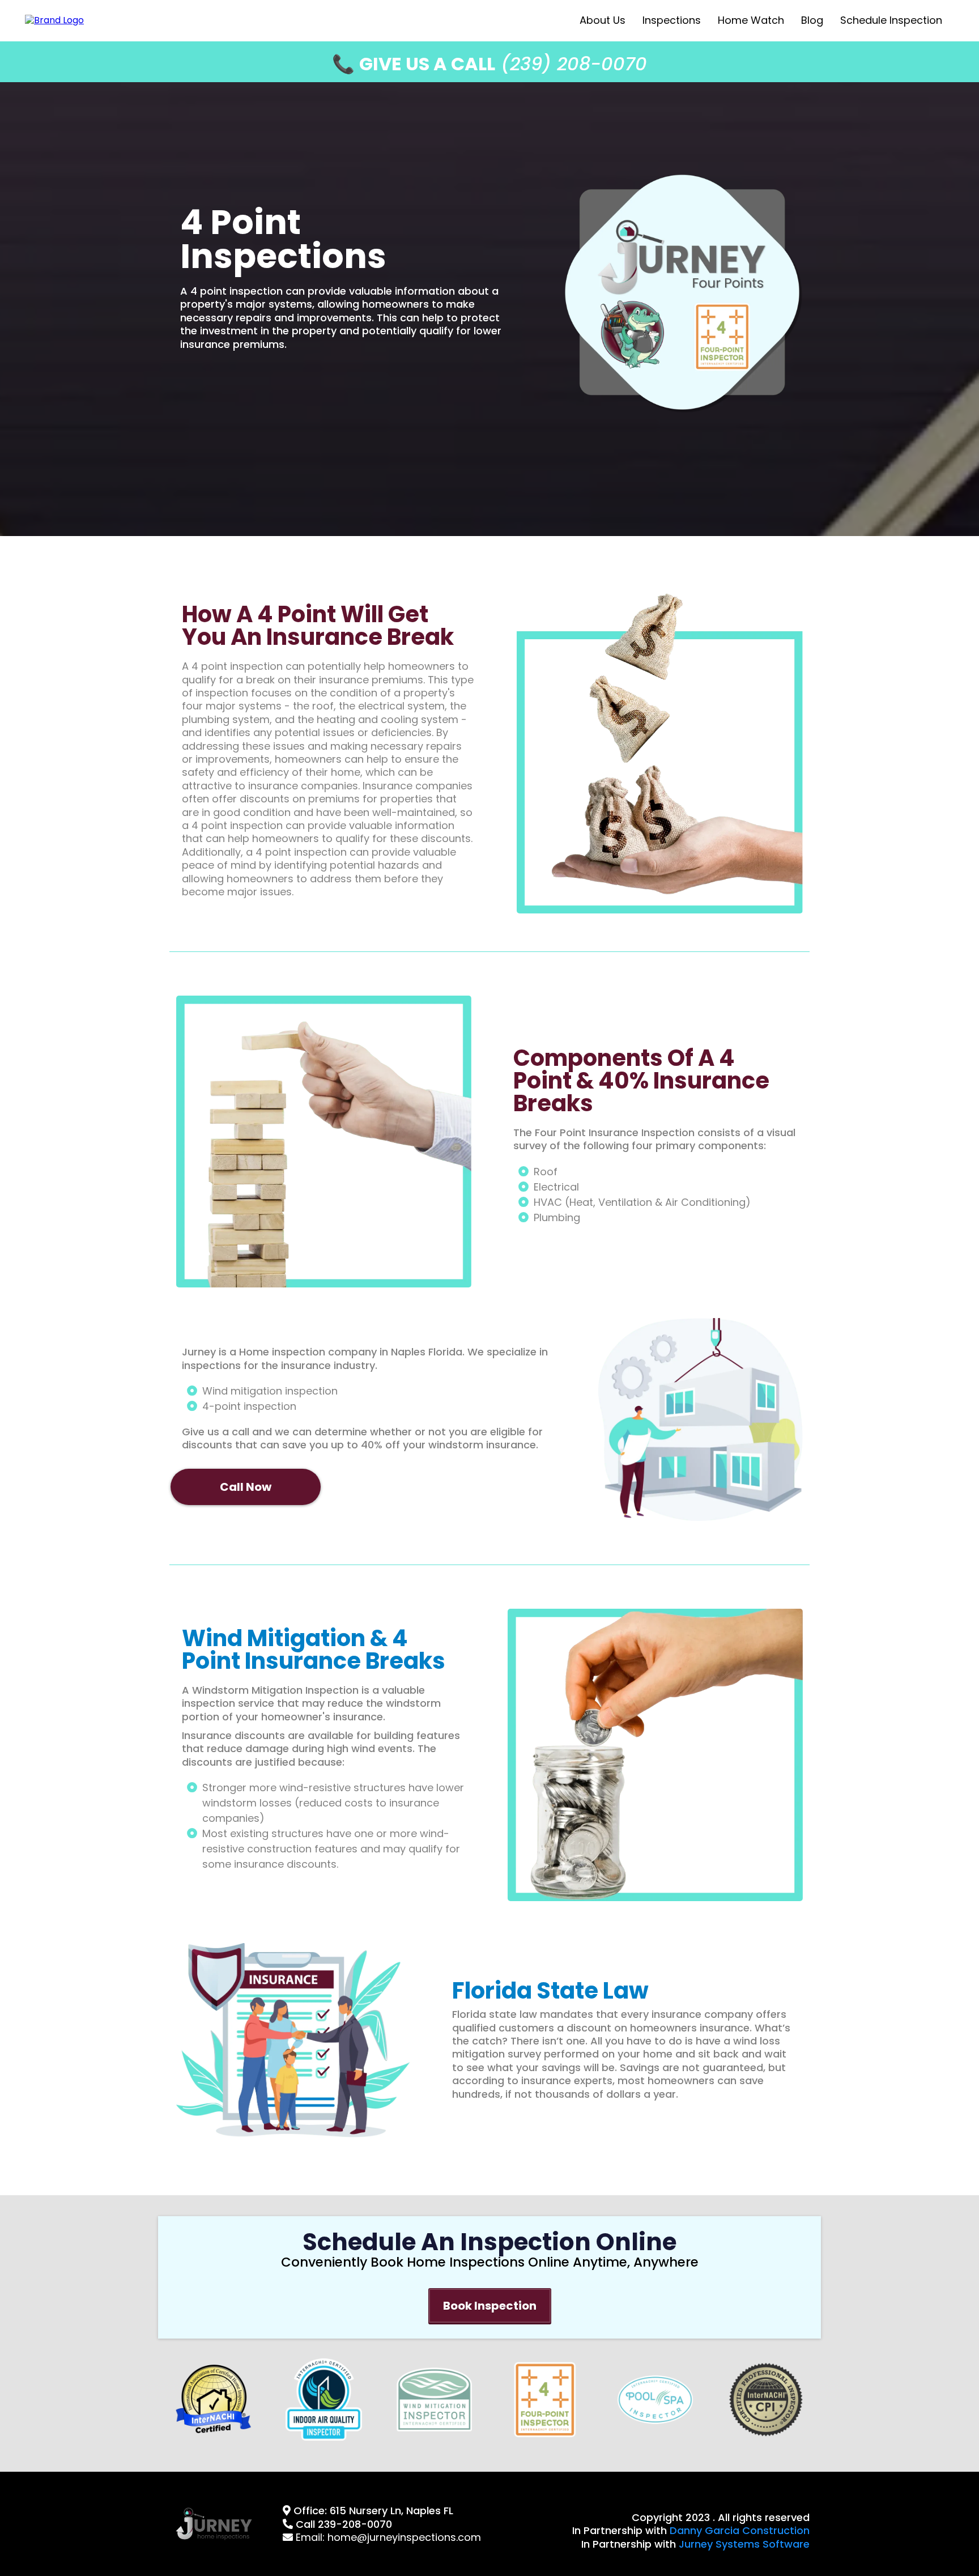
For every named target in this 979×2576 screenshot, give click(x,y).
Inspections (672, 20)
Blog (812, 20)
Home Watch (751, 20)
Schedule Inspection (891, 20)
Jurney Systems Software (744, 2544)
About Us (603, 20)
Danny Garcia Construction (740, 2530)
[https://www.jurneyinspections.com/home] (54, 20)
